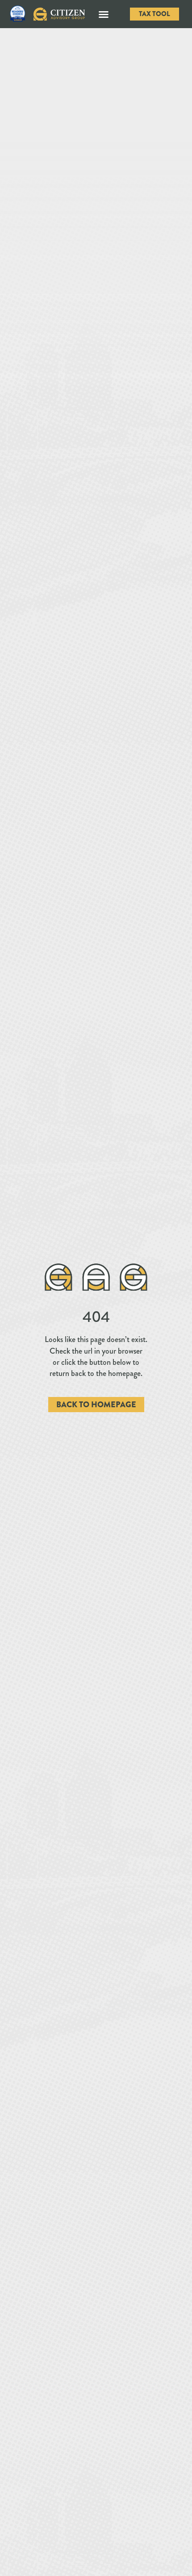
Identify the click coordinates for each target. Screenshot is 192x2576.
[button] (104, 14)
